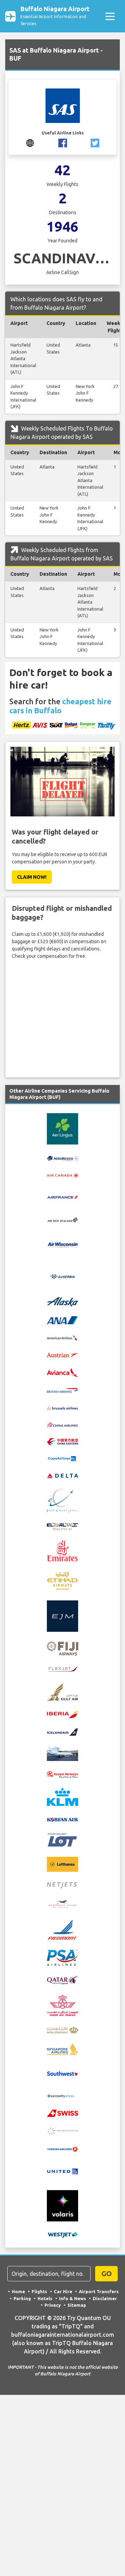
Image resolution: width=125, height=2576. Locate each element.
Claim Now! (32, 877)
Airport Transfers (99, 2291)
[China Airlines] (62, 1424)
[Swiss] (62, 2113)
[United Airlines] (62, 2171)
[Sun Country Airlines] (62, 2096)
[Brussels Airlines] (62, 1407)
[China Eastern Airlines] (62, 1441)
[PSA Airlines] (62, 1957)
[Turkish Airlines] (62, 2149)
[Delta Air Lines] (62, 1475)
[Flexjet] (62, 1669)
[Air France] (62, 1197)
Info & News (73, 2298)
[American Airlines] (62, 1337)
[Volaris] (62, 2205)
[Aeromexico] (62, 1158)
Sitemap (77, 2305)
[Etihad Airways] (62, 1580)
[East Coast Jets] (62, 1500)
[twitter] (95, 142)
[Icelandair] (62, 1731)
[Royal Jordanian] (62, 2030)
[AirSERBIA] (62, 1276)
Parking (22, 2298)
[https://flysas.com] (30, 142)
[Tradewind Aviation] (62, 2131)
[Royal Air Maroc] (62, 2005)
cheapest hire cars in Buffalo (60, 706)
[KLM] (62, 1797)
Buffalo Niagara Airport (55, 15)
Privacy (53, 2305)
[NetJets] (62, 1885)
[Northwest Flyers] (62, 1904)
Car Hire (63, 2291)
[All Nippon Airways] (62, 1320)
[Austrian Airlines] (62, 1355)
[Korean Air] (62, 1819)
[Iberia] (62, 1714)
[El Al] (62, 1526)
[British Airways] (62, 1390)
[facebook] (63, 142)
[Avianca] (62, 1372)
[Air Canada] (62, 1175)
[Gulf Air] (62, 1691)
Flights (39, 2291)
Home (18, 2291)
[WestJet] (62, 2235)
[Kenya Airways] (62, 1774)
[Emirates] (62, 1550)
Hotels (45, 2298)
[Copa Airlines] (62, 1458)
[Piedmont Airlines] (62, 1929)
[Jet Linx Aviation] (62, 1753)
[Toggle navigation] (110, 16)
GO (107, 2274)
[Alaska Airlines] (62, 1301)
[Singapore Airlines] (62, 2049)
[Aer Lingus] (62, 1128)
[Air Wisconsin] (62, 1244)
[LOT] (62, 1839)
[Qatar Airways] (62, 1980)
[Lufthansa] (62, 1864)
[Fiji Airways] (62, 1648)
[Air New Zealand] (62, 1219)
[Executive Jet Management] (62, 1615)
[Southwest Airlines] (62, 2073)
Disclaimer (105, 2298)
